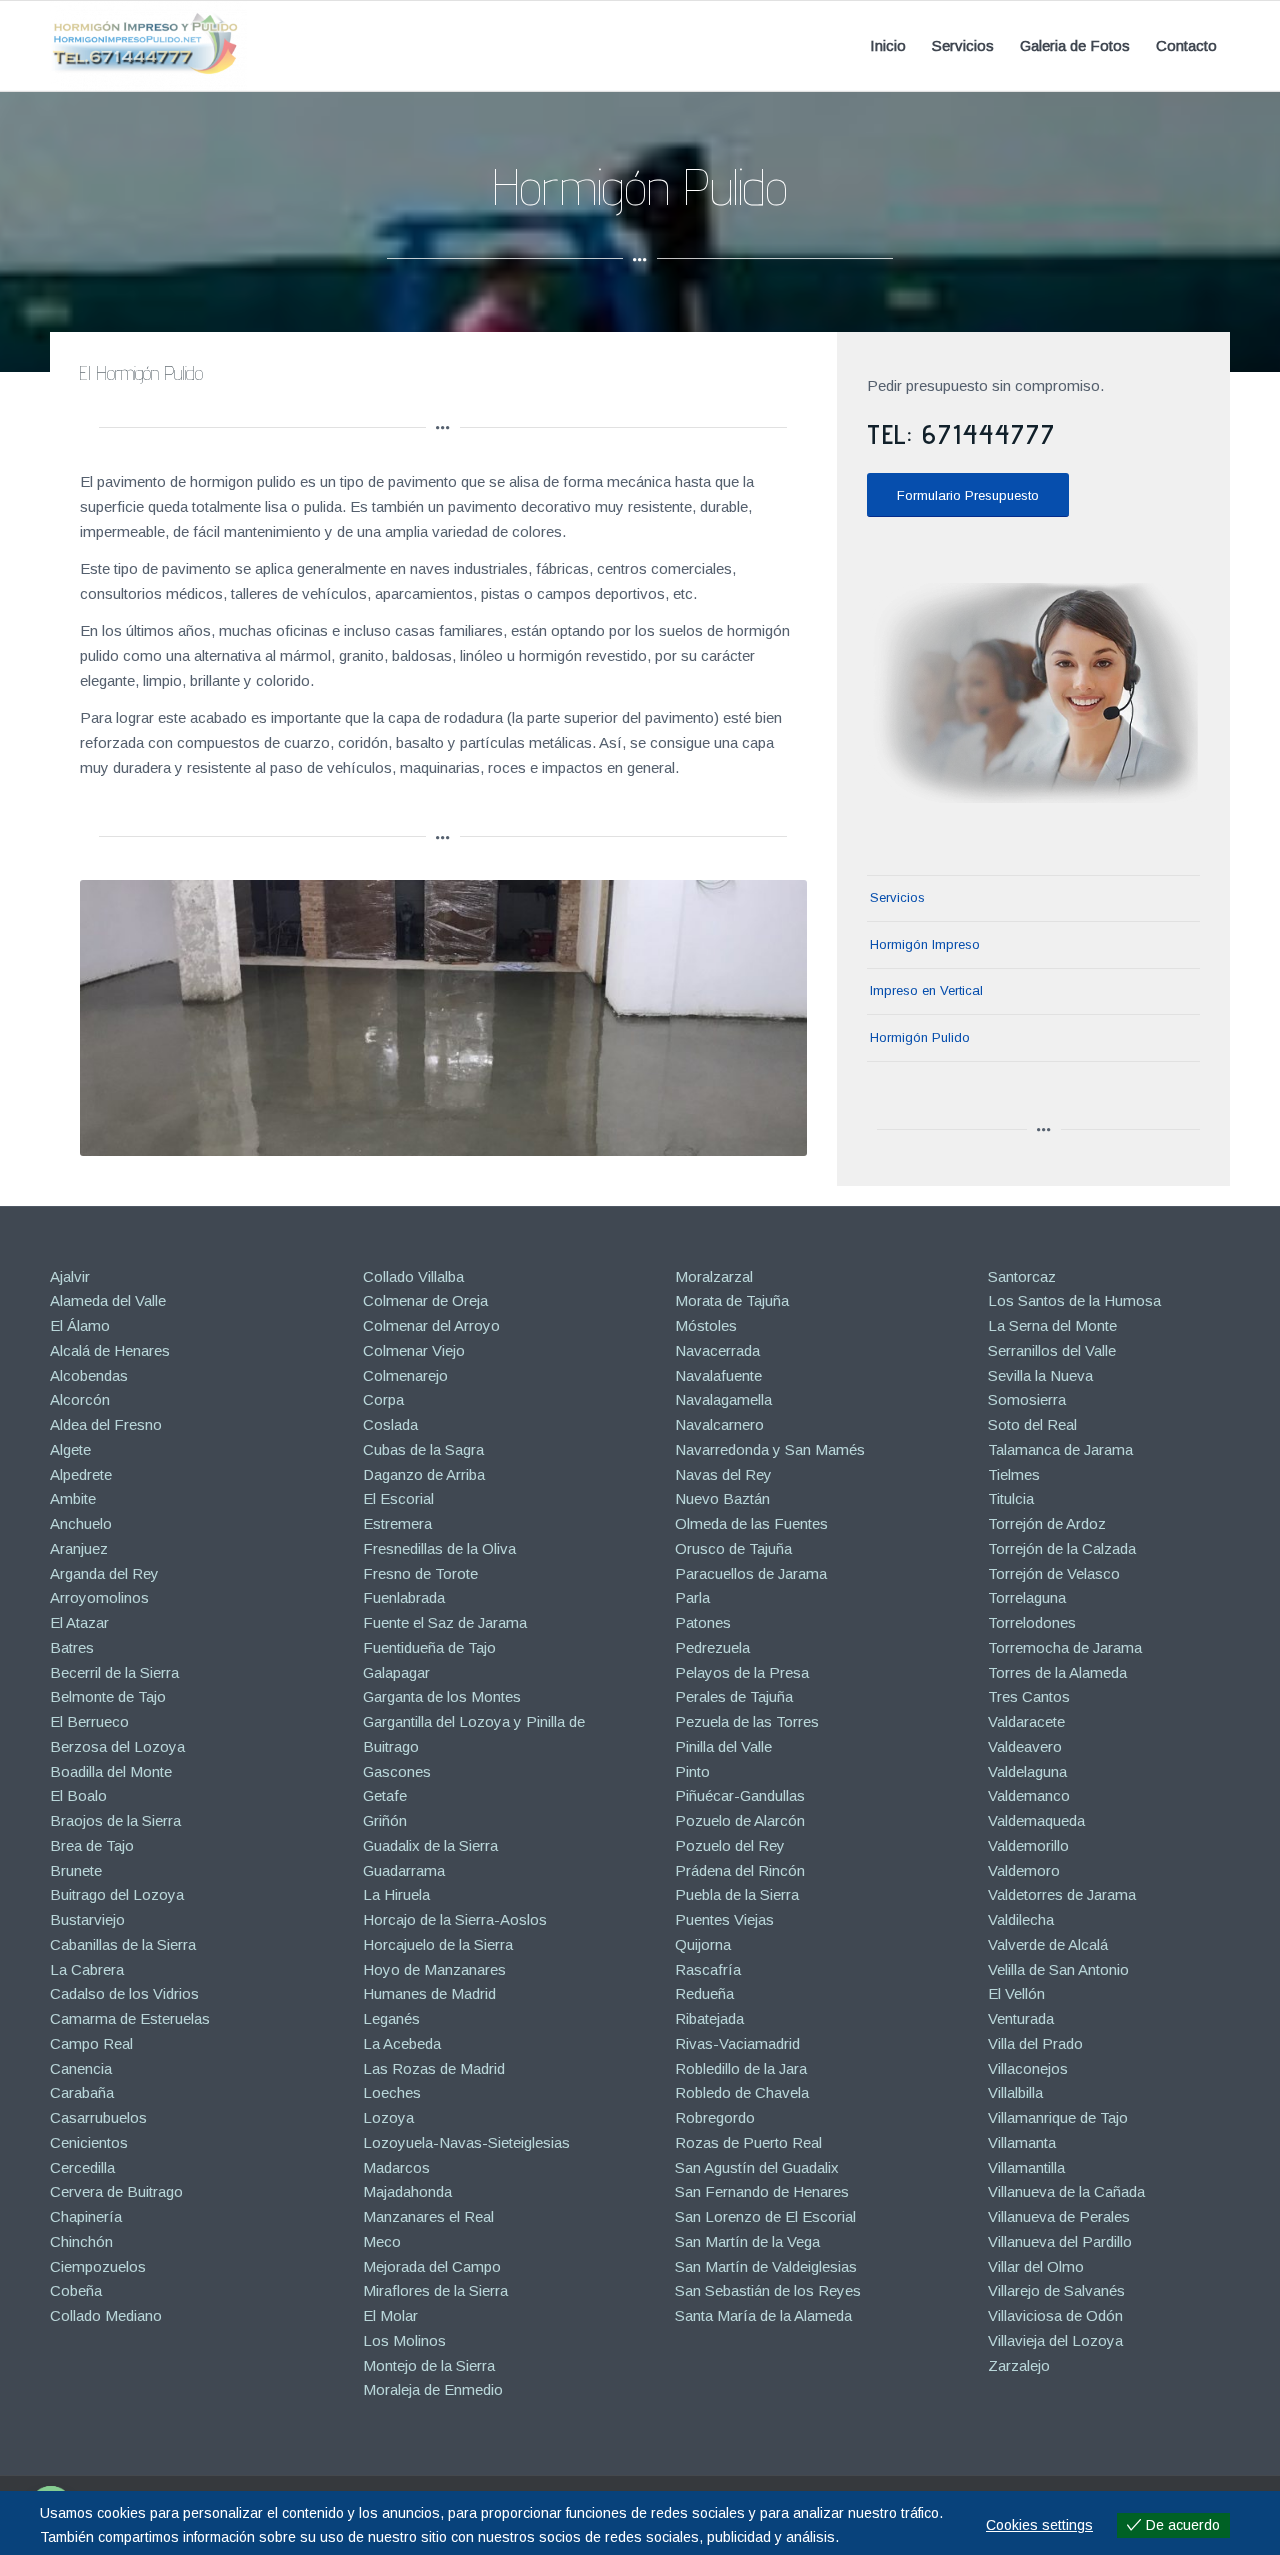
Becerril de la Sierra (114, 1672)
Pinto (692, 1771)
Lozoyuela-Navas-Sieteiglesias (466, 2142)
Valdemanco (1029, 1795)
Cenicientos (89, 2142)
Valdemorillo (1028, 1845)
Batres (72, 1647)
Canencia (81, 2068)
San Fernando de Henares (762, 2191)
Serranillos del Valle (1052, 1350)
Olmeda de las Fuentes (751, 1523)
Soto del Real (1032, 1424)
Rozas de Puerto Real (748, 2142)
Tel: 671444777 (961, 433)
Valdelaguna (1027, 1771)
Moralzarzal (714, 1276)
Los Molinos (404, 2340)
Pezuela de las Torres (747, 1721)
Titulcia (1011, 1498)
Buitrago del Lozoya (117, 1894)
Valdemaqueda (1036, 1820)
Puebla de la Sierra (737, 1894)
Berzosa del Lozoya (117, 1746)
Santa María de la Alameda (763, 2315)
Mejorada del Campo (432, 2266)
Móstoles (706, 1325)
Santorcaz (1022, 1276)
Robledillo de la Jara (741, 2068)
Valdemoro (1024, 1870)
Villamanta (1022, 2142)
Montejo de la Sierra (429, 2365)
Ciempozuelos (98, 2266)
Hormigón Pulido (920, 1037)
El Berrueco (89, 1721)
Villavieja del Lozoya (1055, 2340)
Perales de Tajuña (734, 1696)
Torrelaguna (1027, 1597)
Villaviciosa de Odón (1055, 2315)
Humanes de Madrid (429, 1993)
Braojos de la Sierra (115, 1820)
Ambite (73, 1498)
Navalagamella (723, 1399)
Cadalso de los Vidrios (124, 1993)
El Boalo (78, 1795)
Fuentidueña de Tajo (429, 1647)
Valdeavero (1025, 1746)
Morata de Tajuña (732, 1300)
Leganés (391, 2018)
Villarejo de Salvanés (1056, 2290)
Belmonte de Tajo (108, 1696)
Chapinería (86, 2216)
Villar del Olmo (1036, 2266)
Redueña (704, 1993)
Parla (692, 1597)
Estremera (397, 1523)
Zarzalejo (1019, 2365)
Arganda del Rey (104, 1573)
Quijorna (703, 1944)
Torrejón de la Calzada (1062, 1548)
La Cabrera (87, 1969)
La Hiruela (396, 1894)
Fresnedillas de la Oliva (439, 1548)
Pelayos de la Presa (742, 1672)
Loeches (392, 2092)
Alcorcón (80, 1399)
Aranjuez (79, 1548)
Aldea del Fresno (106, 1424)
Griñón (385, 1820)
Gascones (397, 1771)
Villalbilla (1015, 2092)
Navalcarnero (719, 1424)
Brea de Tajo (92, 1845)
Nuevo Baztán (722, 1498)
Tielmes (1014, 1474)
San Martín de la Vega (747, 2241)
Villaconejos (1028, 2068)
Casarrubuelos (98, 2117)
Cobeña (76, 2290)
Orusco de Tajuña (733, 1548)
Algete (70, 1449)
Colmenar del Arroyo (431, 1325)
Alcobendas (89, 1375)
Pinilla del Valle (723, 1746)
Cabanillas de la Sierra (123, 1944)
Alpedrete (81, 1474)
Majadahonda (407, 2191)
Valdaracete (1026, 1721)
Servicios (897, 897)
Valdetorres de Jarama (1062, 1894)
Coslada (390, 1424)
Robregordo (715, 2117)
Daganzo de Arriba (424, 1474)
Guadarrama (404, 1870)
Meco (382, 2241)
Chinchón (81, 2241)
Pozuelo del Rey (730, 1845)
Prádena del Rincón (740, 1870)
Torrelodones (1032, 1622)
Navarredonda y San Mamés (770, 1449)
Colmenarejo (405, 1375)
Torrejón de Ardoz (1047, 1523)
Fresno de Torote (420, 1573)
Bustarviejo (87, 1919)
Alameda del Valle (108, 1300)
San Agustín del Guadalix (757, 2167)
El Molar (390, 2315)
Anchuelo (81, 1523)
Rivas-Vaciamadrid (737, 2043)
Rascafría (708, 1969)
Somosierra (1027, 1399)
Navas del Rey (723, 1474)
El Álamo (80, 1325)
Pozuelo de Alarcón (740, 1820)
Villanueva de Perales (1059, 2216)
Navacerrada (717, 1350)
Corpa (383, 1399)
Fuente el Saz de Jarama (445, 1622)
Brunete (76, 1870)
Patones (703, 1622)
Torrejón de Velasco (1054, 1573)
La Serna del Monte (1052, 1325)
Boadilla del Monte (111, 1771)
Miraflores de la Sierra (435, 2290)
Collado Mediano (106, 2315)
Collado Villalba (413, 1276)
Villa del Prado (1035, 2043)
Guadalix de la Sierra (430, 1845)
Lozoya (388, 2117)
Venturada (1021, 2018)
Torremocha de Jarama (1065, 1647)
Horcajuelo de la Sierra (438, 1944)
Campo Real (91, 2043)
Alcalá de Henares (110, 1350)
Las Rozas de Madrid (434, 2068)
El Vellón (1016, 1993)
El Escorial (398, 1498)
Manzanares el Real (428, 2216)
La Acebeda (402, 2043)
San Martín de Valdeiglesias (766, 2266)
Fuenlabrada (404, 1597)
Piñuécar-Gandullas (740, 1795)
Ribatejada (709, 2018)
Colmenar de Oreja (425, 1300)
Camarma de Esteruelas (130, 2018)
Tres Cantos (1029, 1696)
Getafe (385, 1795)
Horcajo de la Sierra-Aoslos (455, 1919)
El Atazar (79, 1622)
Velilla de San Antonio (1058, 1969)
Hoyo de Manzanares (434, 1969)
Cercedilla (82, 2167)
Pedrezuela (712, 1647)
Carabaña (82, 2092)
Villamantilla (1026, 2167)
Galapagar (396, 1672)
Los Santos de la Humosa (1074, 1300)
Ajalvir (70, 1276)
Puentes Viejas (724, 1919)
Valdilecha (1021, 1919)
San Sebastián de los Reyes (768, 2290)
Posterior (762, 1018)
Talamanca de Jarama (1060, 1449)
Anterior (125, 1018)
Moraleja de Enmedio (433, 2389)
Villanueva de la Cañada (1066, 2191)
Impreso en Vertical (926, 990)
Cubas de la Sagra (423, 1449)
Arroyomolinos (99, 1597)
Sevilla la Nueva (1040, 1375)
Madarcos (396, 2167)
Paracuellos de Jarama (751, 1573)
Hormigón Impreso (925, 944)
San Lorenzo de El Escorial (765, 2216)
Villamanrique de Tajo (1058, 2117)
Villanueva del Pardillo (1060, 2241)
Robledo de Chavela (742, 2092)
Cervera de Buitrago (116, 2191)
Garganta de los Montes (442, 1696)
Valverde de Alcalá (1048, 1944)
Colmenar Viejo (414, 1350)
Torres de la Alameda (1057, 1672)
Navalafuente (718, 1375)
